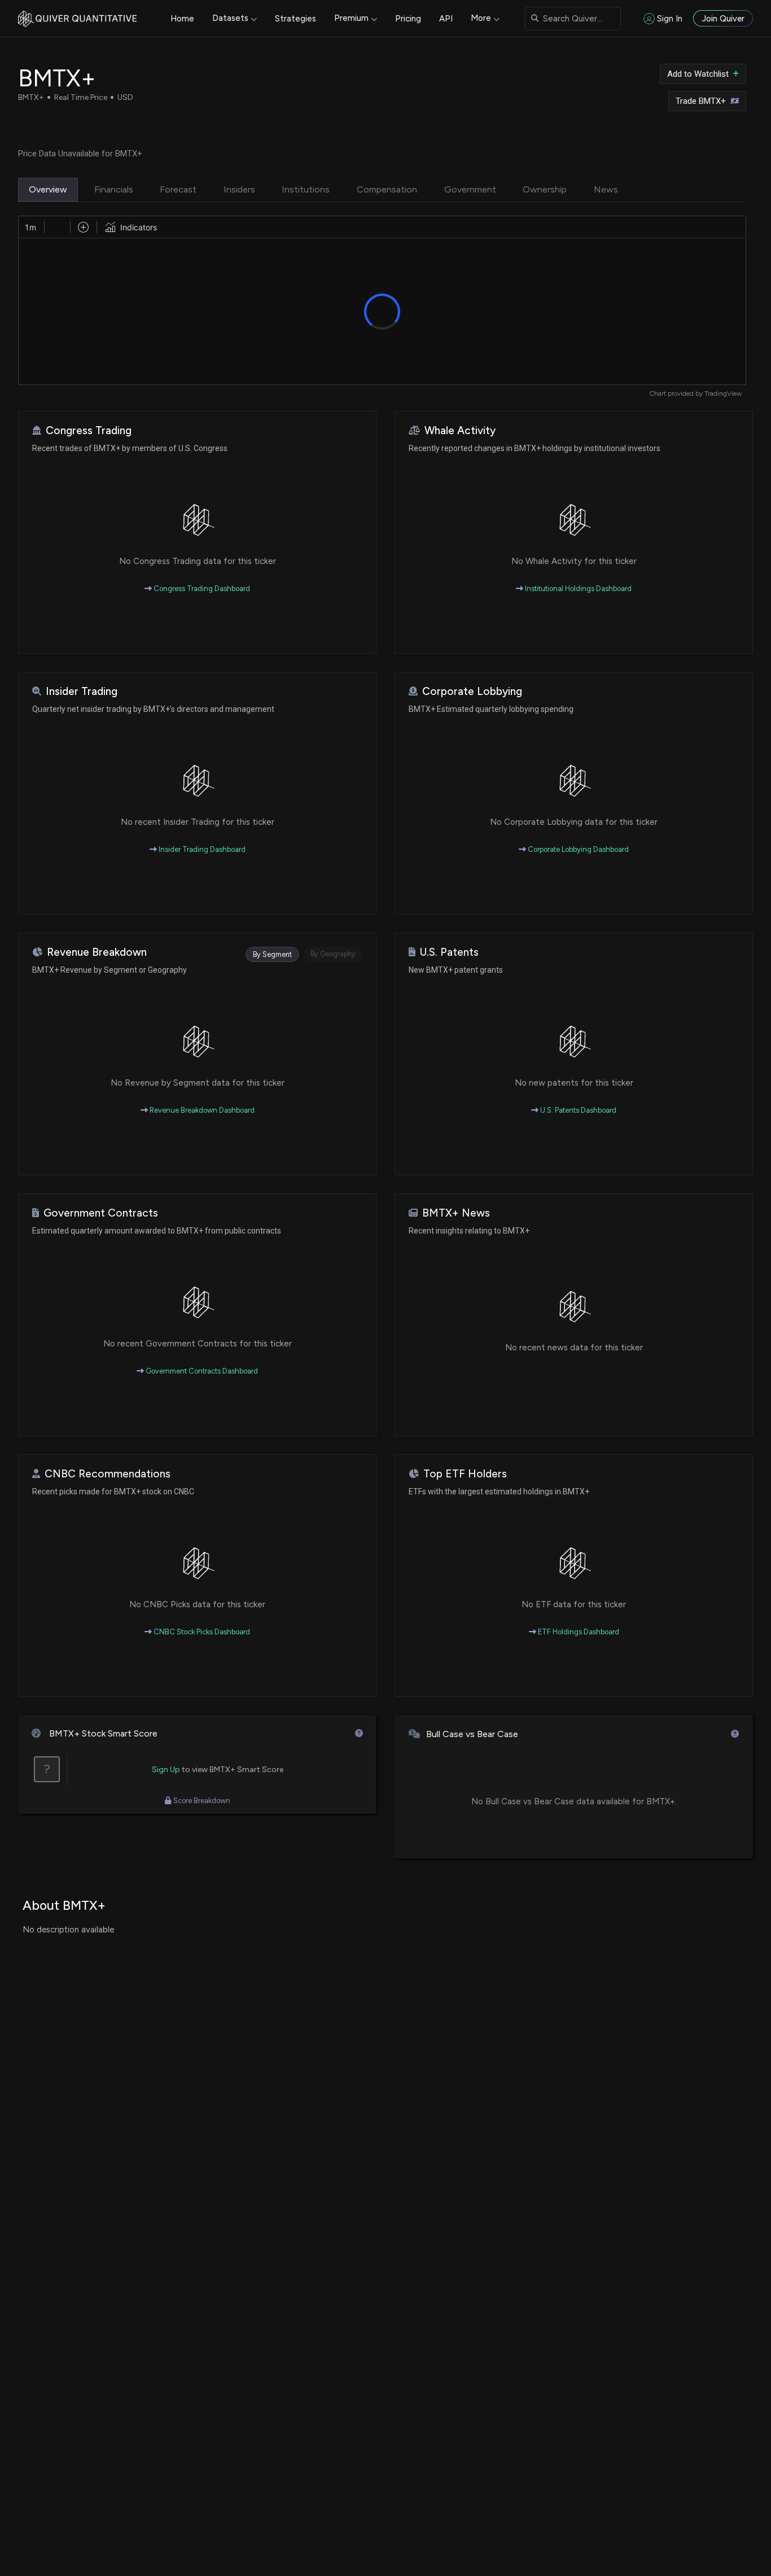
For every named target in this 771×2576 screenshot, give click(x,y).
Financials (114, 189)
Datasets (230, 18)
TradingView (723, 393)
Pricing (408, 19)
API (446, 19)
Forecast (178, 189)
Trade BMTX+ (701, 101)
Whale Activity (460, 430)
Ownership (545, 189)
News (606, 189)
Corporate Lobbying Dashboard (577, 849)
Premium (351, 18)
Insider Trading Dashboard (201, 849)
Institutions (306, 189)
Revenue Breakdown (97, 952)
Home (182, 19)
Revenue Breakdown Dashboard (201, 1110)
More (481, 18)
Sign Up (166, 1770)
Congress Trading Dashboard (201, 589)
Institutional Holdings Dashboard (577, 589)
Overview (48, 189)
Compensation (387, 189)
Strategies (295, 19)
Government (470, 189)
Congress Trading (89, 430)
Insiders (239, 189)
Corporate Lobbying (472, 691)
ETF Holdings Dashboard (578, 1632)
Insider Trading (82, 691)
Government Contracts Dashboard (201, 1371)
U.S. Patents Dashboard (577, 1110)
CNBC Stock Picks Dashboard (201, 1632)
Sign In (670, 19)
